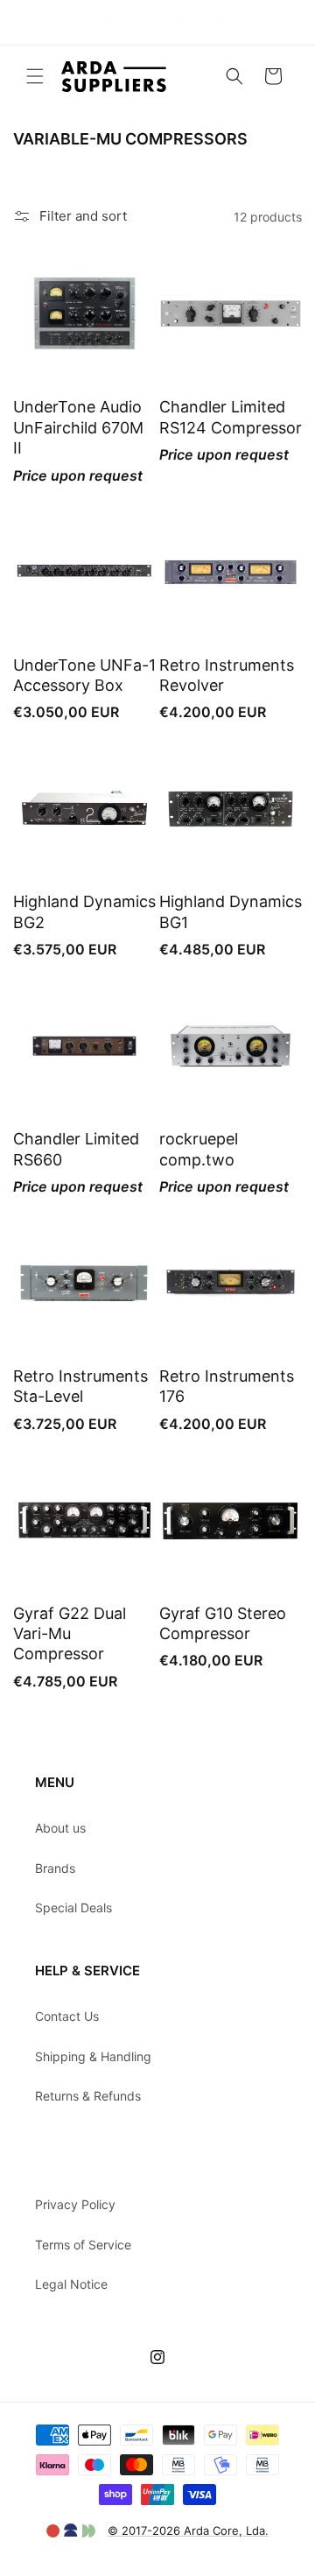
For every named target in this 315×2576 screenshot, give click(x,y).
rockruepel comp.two (199, 1149)
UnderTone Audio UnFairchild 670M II (78, 427)
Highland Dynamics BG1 (231, 911)
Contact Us (67, 2016)
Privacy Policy (75, 2204)
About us (60, 1828)
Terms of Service (83, 2245)
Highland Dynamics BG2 (84, 911)
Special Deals (73, 1907)
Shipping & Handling (93, 2056)
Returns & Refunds (88, 2096)
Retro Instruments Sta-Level (80, 1386)
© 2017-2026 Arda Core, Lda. (188, 2530)
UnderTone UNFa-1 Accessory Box (84, 675)
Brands (55, 1868)
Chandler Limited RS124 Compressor (231, 417)
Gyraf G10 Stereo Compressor (223, 1623)
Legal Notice (71, 2284)
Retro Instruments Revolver (227, 675)
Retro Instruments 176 (227, 1386)
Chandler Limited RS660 (76, 1149)
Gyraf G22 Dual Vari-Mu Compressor (70, 1634)
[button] (35, 76)
